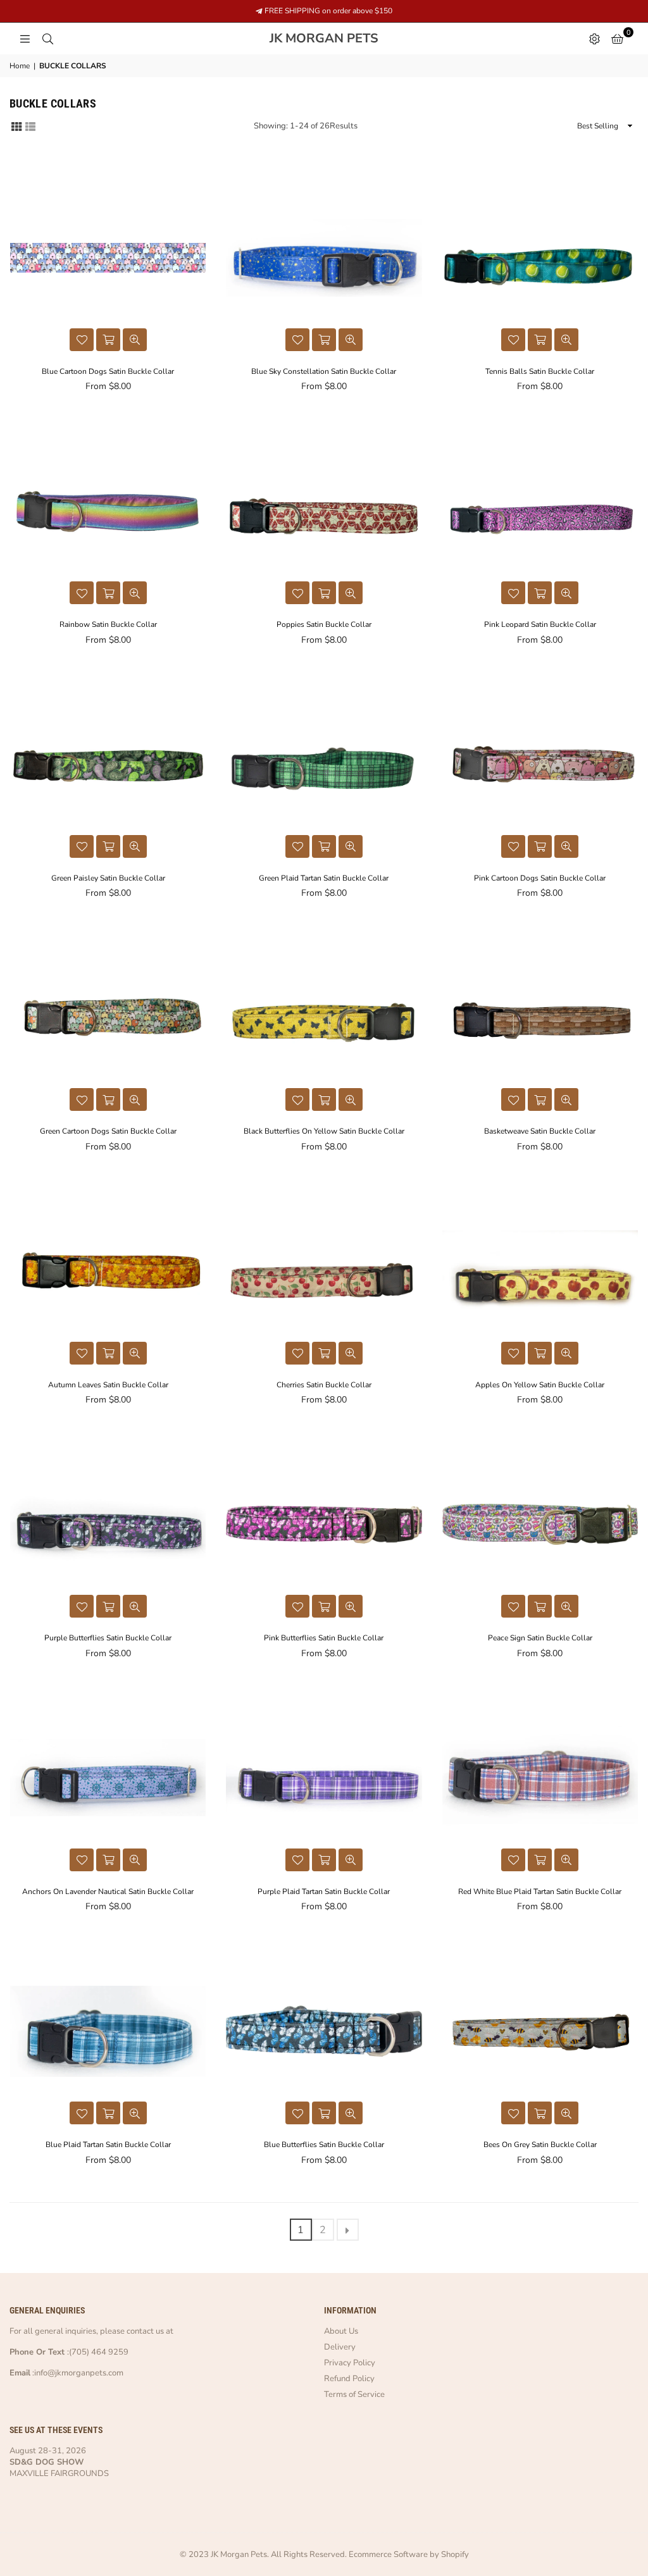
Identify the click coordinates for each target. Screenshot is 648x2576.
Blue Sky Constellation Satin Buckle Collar (324, 371)
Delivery (340, 2347)
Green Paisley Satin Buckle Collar (108, 878)
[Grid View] (16, 126)
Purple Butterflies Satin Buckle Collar (108, 1638)
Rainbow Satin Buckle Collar (108, 624)
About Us (341, 2331)
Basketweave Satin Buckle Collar (540, 1131)
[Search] (47, 39)
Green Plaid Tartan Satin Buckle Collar (324, 878)
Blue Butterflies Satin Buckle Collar (324, 2145)
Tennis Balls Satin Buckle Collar (540, 371)
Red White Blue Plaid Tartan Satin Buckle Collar (540, 1892)
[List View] (30, 126)
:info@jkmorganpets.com (77, 2373)
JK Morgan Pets (353, 39)
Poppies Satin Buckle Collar (324, 624)
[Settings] (594, 39)
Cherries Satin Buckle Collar (324, 1385)
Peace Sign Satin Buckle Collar (540, 1638)
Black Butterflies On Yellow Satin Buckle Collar (324, 1131)
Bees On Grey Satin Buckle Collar (540, 2145)
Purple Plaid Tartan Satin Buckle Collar (324, 1892)
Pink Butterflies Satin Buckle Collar (324, 1638)
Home (20, 66)
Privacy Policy (350, 2363)
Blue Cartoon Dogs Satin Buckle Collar (108, 371)
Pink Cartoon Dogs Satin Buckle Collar (540, 878)
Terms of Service (354, 2394)
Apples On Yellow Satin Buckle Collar (540, 1385)
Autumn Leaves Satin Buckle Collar (108, 1385)
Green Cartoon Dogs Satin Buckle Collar (108, 1131)
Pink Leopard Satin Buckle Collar (540, 624)
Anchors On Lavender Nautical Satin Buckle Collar (108, 1892)
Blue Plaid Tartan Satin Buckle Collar (108, 2145)
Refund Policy (349, 2379)
